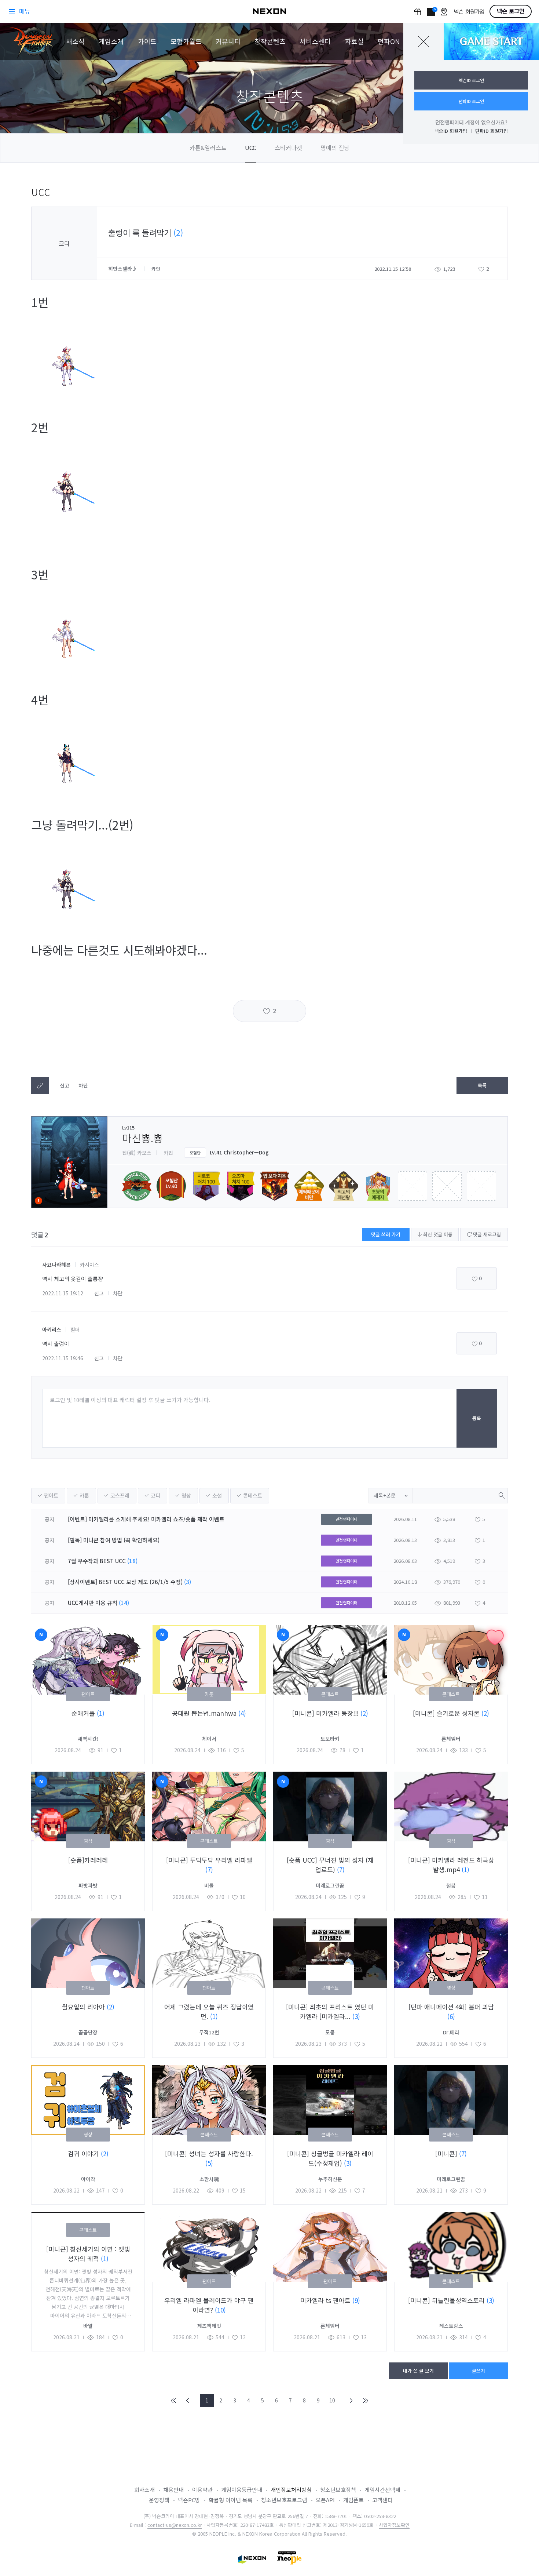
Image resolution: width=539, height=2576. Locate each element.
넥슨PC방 (189, 2500)
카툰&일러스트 (208, 148)
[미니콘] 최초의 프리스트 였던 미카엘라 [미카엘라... (330, 2011)
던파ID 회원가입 (492, 131)
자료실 (354, 41)
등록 (477, 1418)
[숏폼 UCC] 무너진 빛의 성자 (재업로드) (330, 1865)
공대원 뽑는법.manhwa (205, 1713)
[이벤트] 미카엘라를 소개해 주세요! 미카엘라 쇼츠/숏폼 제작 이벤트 (146, 1519)
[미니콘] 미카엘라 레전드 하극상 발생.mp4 (451, 1865)
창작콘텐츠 (270, 41)
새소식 (75, 41)
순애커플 (84, 1713)
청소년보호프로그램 (284, 2500)
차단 (83, 1085)
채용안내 (173, 2490)
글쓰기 (478, 2371)
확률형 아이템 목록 (231, 2500)
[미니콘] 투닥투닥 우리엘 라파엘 (209, 1860)
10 (332, 2400)
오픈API (325, 2500)
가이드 (147, 41)
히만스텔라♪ (123, 269)
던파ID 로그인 (471, 101)
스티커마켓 (288, 148)
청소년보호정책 (338, 2490)
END (365, 2401)
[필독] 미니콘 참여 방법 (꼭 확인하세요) (114, 1540)
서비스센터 (315, 41)
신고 (65, 1085)
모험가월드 (186, 41)
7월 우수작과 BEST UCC (97, 1561)
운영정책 (159, 2500)
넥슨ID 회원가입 (451, 131)
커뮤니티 (228, 41)
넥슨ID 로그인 (471, 80)
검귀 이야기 (84, 2153)
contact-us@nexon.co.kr (175, 2525)
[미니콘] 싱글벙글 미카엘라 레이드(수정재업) (330, 2158)
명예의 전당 (335, 148)
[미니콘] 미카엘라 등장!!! (326, 1713)
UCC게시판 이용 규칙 (93, 1603)
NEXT (351, 2401)
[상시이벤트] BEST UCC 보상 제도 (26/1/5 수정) (125, 1582)
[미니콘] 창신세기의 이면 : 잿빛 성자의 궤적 (88, 2254)
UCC (251, 148)
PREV (188, 2401)
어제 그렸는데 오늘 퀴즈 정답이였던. (209, 2011)
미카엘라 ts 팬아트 (326, 2300)
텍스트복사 (40, 1085)
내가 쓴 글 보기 (418, 2371)
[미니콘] (447, 2153)
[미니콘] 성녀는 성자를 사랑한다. (209, 2153)
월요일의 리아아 (84, 2007)
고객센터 (382, 2500)
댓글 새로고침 (486, 1234)
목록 (482, 1085)
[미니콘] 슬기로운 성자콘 (447, 1713)
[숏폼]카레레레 (88, 1860)
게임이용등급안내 (242, 2490)
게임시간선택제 (382, 2490)
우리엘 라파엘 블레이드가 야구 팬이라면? (209, 2305)
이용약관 (202, 2490)
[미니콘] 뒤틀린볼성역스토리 (447, 2300)
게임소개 (111, 41)
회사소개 (144, 2490)
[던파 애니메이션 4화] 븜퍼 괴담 (451, 2007)
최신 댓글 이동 (437, 1234)
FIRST (174, 2401)
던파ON (389, 41)
